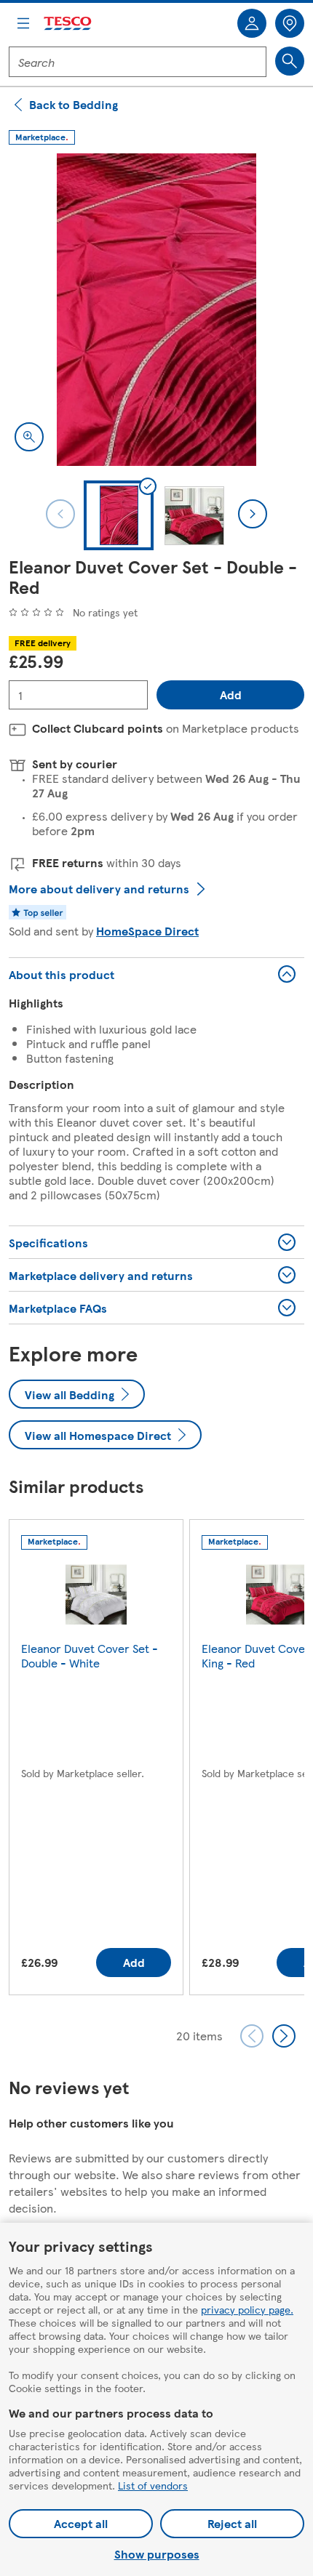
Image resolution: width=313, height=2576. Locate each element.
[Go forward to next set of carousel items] (284, 2036)
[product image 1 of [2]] (156, 310)
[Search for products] (290, 61)
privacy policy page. (247, 2309)
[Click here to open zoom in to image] (29, 437)
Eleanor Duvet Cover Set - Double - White (90, 1655)
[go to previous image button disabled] (60, 514)
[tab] (119, 515)
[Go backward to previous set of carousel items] (252, 2036)
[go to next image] (253, 514)
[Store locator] (290, 23)
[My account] (252, 23)
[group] (96, 1760)
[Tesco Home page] (68, 24)
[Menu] (23, 23)
